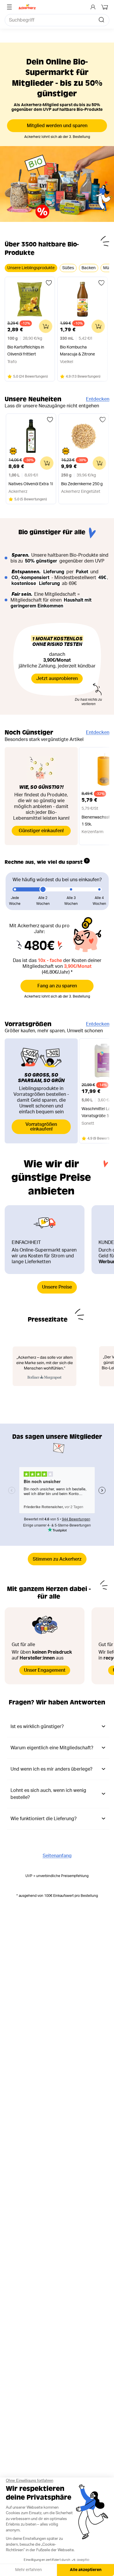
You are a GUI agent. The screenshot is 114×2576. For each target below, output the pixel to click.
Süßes (68, 268)
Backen (89, 268)
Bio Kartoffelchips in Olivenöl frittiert (26, 351)
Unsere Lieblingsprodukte (31, 268)
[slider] (43, 889)
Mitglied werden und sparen (57, 126)
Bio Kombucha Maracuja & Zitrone (77, 351)
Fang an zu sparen (57, 986)
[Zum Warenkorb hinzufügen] (46, 326)
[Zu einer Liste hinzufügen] (49, 283)
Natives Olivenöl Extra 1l (31, 484)
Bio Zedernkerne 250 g (82, 484)
